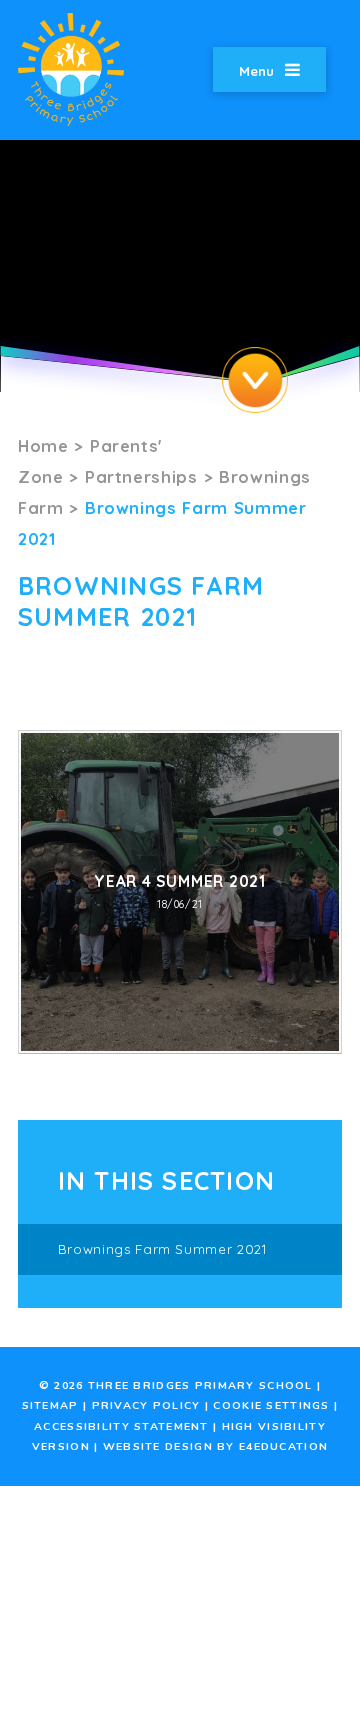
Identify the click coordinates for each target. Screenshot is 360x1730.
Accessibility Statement (121, 1426)
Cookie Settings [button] (271, 1405)
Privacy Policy (146, 1405)
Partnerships (141, 476)
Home (43, 445)
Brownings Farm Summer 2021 (162, 1249)
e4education (283, 1446)
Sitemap (50, 1405)
